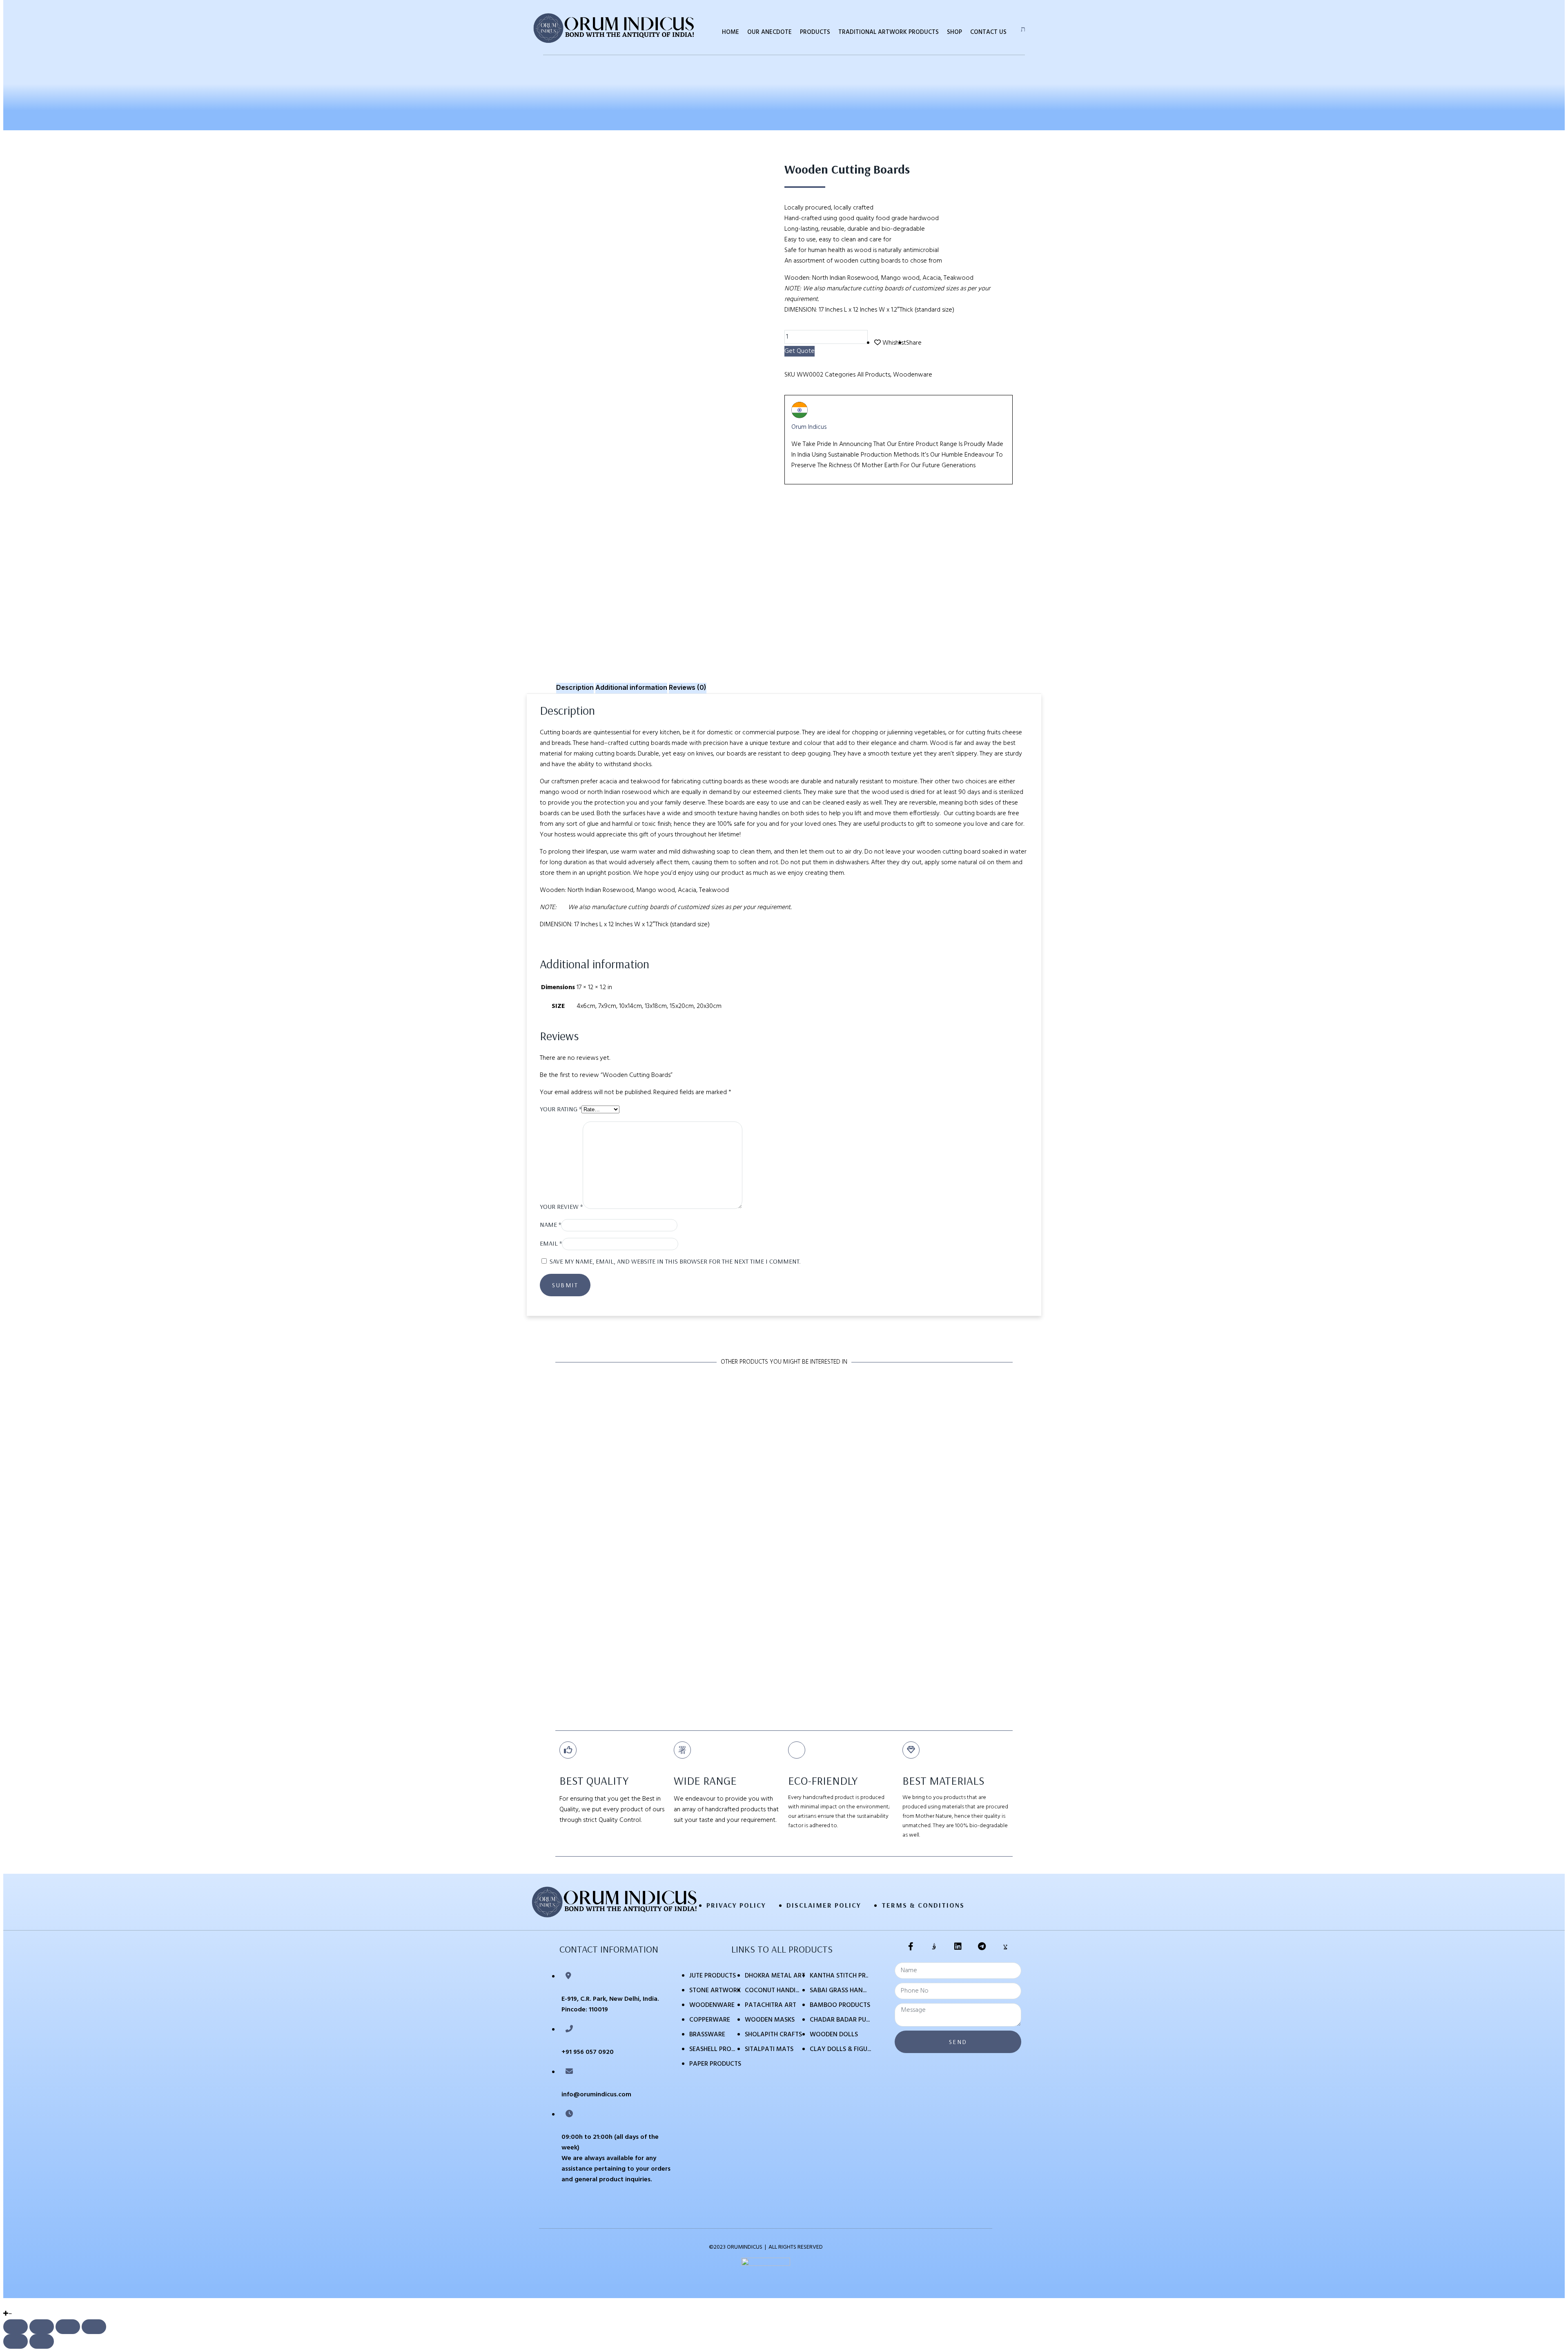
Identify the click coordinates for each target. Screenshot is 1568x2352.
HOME (731, 32)
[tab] (575, 688)
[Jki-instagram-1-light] (934, 1946)
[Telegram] (982, 1946)
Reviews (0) (688, 687)
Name (550, 1224)
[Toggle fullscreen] (68, 2327)
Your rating (561, 1109)
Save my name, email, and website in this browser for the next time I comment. (675, 1261)
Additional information (631, 687)
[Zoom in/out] (94, 2327)
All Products (874, 375)
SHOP (954, 32)
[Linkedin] (958, 1946)
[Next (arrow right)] (42, 2341)
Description (575, 687)
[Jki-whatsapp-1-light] (1005, 1946)
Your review (561, 1206)
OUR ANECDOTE (770, 32)
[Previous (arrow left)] (16, 2341)
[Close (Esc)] (16, 2327)
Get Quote (800, 351)
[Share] (42, 2327)
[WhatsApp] (6, 2303)
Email (551, 1243)
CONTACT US (988, 32)
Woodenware (913, 375)
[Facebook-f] (911, 1946)
